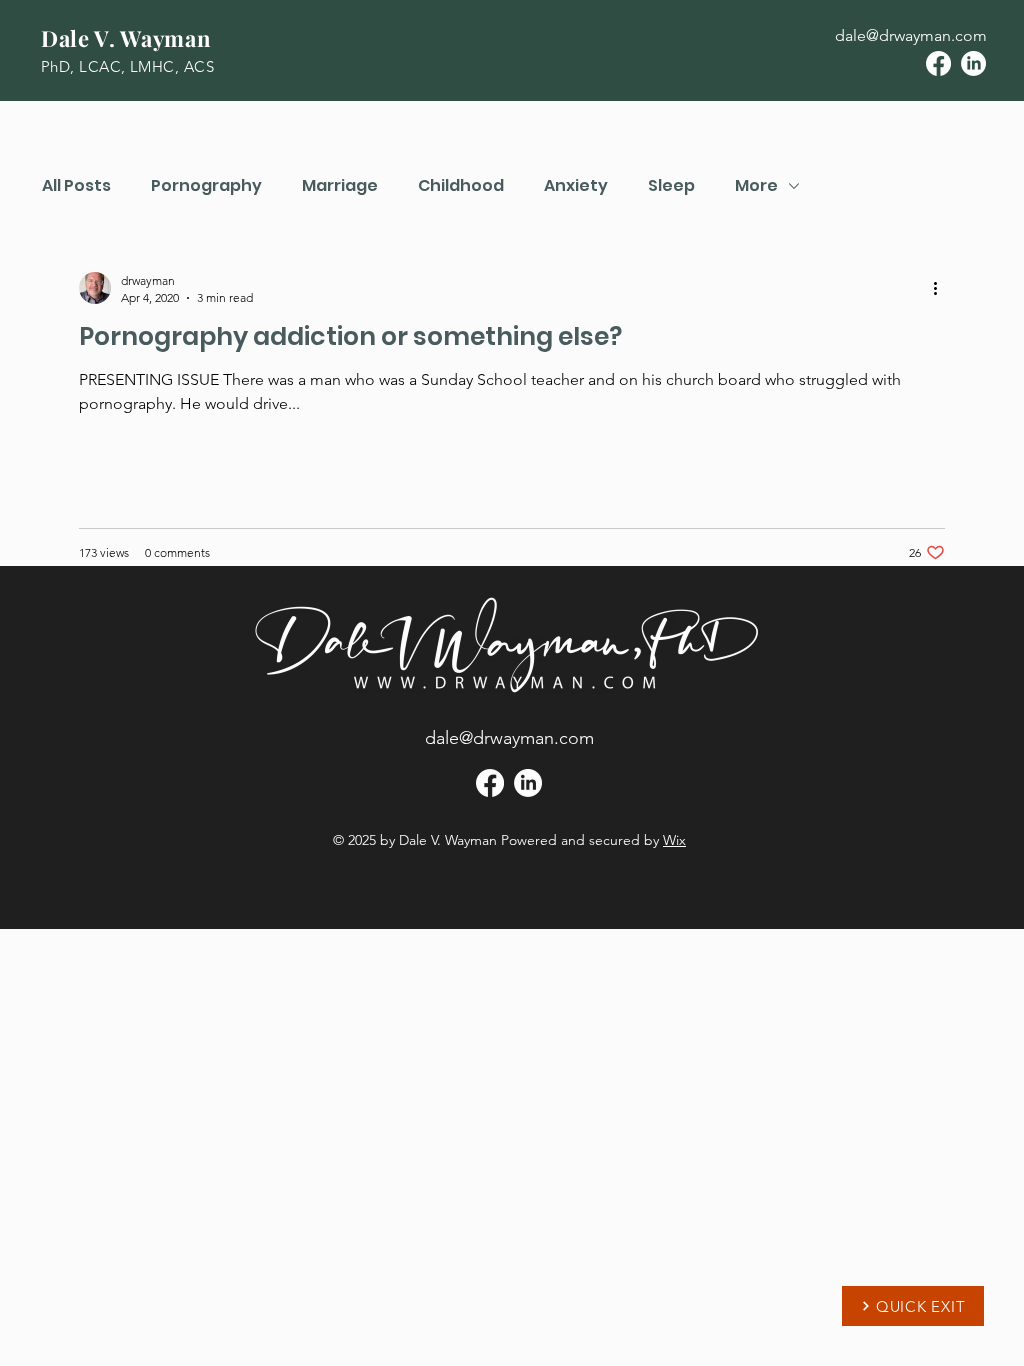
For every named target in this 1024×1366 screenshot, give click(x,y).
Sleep (671, 186)
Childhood (461, 186)
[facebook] (938, 63)
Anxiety (576, 186)
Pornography (206, 186)
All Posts (76, 186)
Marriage (340, 186)
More (756, 186)
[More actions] (942, 288)
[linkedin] (973, 63)
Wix (674, 840)
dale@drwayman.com (911, 35)
